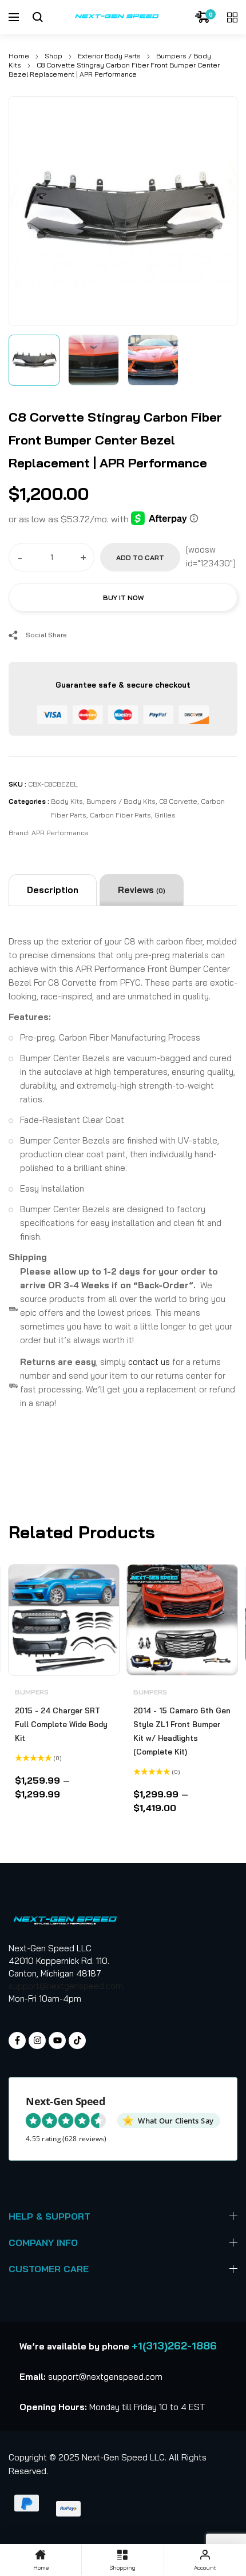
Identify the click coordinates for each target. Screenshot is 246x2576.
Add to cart (140, 557)
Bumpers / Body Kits (121, 801)
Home (19, 56)
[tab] (53, 890)
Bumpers (32, 1692)
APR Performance (60, 833)
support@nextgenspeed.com (66, 1986)
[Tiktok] (77, 2041)
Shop (53, 56)
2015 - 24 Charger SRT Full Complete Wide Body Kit (61, 1724)
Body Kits (67, 801)
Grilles (165, 815)
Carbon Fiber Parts (120, 815)
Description (53, 890)
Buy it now (123, 598)
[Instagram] (37, 2041)
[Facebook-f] (17, 2041)
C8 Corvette (178, 801)
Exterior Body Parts (109, 56)
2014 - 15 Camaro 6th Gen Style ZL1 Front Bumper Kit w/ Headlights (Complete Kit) (182, 1731)
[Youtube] (57, 2041)
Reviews (142, 890)
